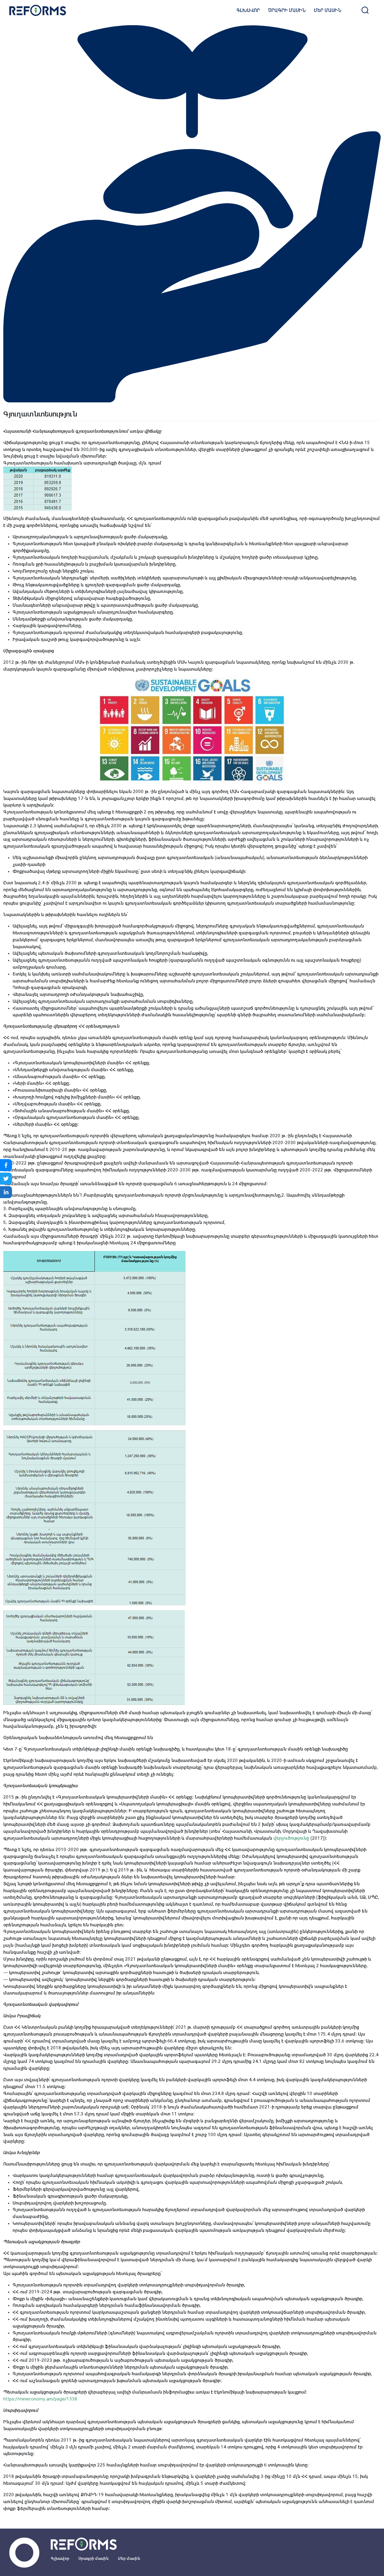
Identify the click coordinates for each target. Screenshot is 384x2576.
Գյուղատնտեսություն (40, 414)
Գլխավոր (248, 10)
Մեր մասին (328, 10)
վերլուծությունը (291, 1838)
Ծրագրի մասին (287, 10)
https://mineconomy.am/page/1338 (40, 2399)
